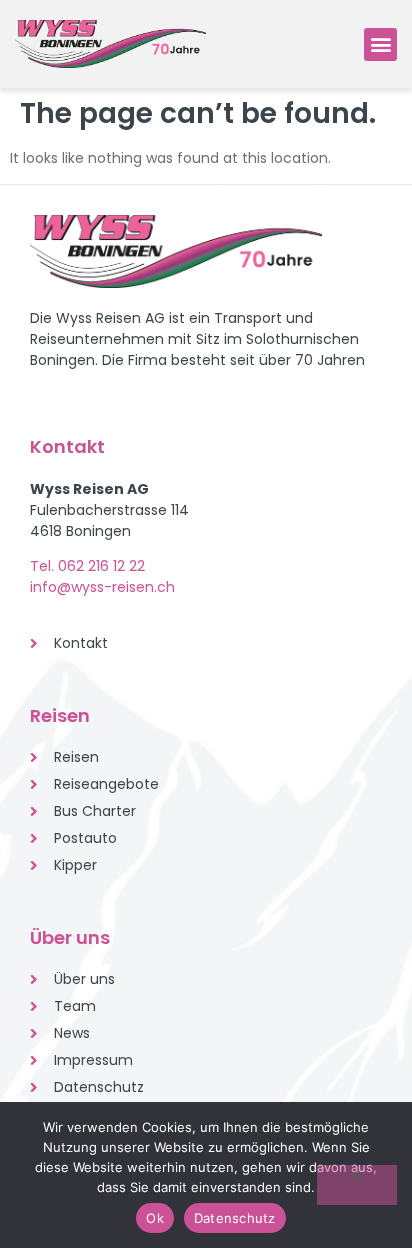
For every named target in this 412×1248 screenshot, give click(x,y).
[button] (380, 44)
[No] (357, 1185)
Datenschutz (235, 1218)
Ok (155, 1218)
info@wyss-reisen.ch (102, 587)
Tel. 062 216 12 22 (87, 566)
